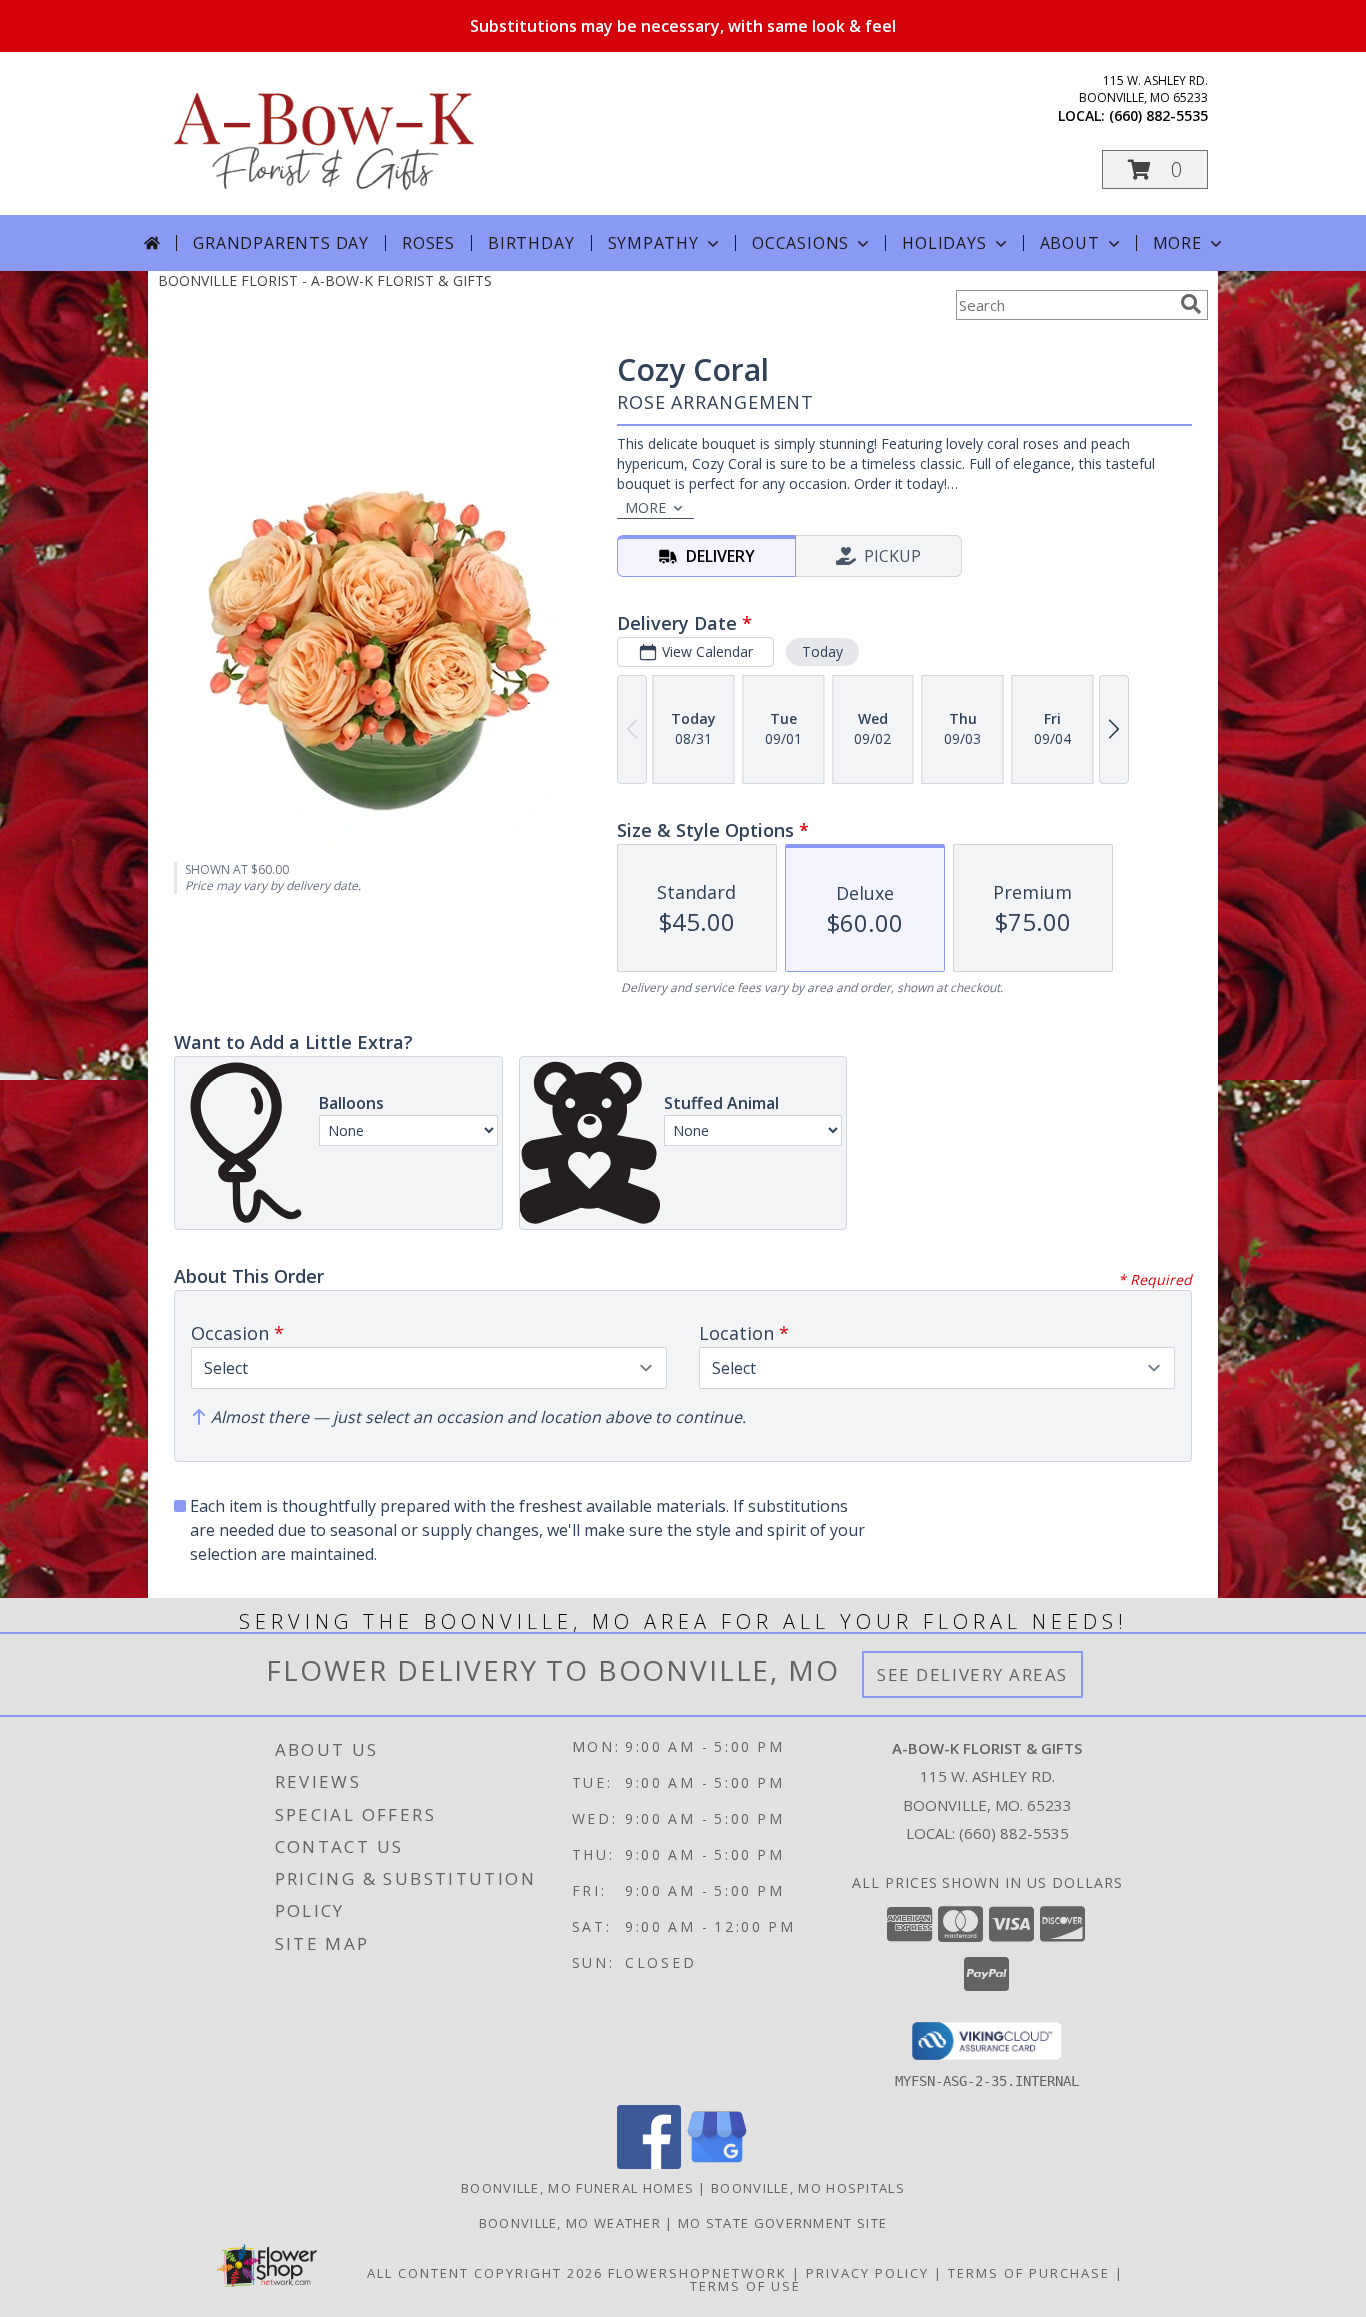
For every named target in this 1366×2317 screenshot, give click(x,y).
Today (822, 651)
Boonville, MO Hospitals (808, 2188)
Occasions (800, 243)
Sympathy (653, 243)
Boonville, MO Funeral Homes (577, 2188)
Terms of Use (745, 2286)
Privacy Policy (867, 2273)
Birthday (531, 243)
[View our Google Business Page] (717, 2163)
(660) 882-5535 (1158, 115)
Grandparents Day (281, 243)
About (1070, 243)
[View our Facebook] (649, 2163)
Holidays (944, 243)
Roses (428, 243)
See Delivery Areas (972, 1674)
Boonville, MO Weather (570, 2223)
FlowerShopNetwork (697, 2273)
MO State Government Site (782, 2223)
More (1177, 243)
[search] (1191, 304)
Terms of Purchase (1029, 2273)
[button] (1155, 169)
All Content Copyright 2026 (485, 2273)
